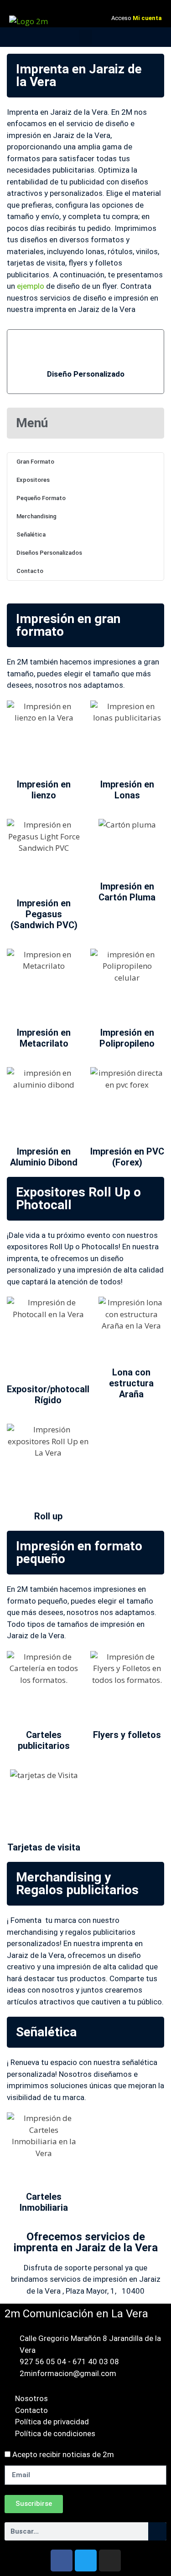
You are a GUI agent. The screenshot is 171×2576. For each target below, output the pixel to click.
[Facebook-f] (62, 2561)
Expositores (33, 480)
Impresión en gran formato (68, 625)
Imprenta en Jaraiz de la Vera (79, 75)
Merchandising (36, 516)
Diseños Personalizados (49, 553)
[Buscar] (157, 2531)
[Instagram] (110, 2561)
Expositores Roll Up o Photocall (78, 1199)
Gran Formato (35, 462)
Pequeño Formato (41, 498)
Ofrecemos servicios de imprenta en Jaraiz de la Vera (86, 2242)
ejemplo (31, 286)
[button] (86, 37)
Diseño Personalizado (86, 374)
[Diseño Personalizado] (86, 350)
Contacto (30, 571)
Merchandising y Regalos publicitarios (77, 1883)
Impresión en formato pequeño (79, 1552)
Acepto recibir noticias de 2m (63, 2454)
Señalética (31, 534)
